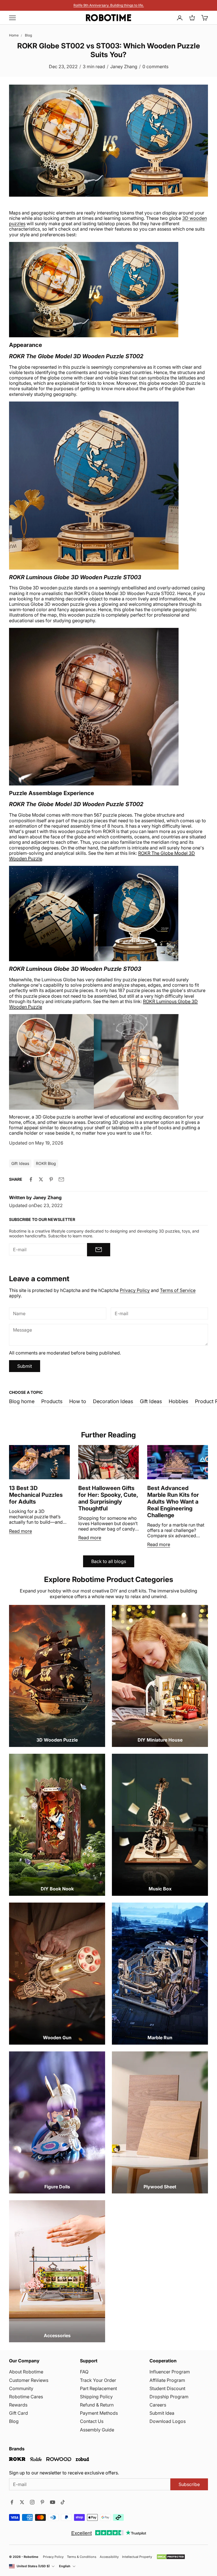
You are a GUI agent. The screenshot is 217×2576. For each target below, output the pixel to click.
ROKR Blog (46, 1163)
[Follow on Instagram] (32, 2502)
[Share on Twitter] (41, 1179)
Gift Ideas (151, 1401)
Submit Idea (162, 2413)
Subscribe (189, 2484)
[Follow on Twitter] (22, 2502)
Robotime (31, 2557)
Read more (20, 1531)
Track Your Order (98, 2380)
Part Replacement (98, 2388)
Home (14, 35)
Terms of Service (178, 1290)
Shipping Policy (96, 2397)
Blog (28, 35)
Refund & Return (97, 2405)
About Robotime (26, 2372)
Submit (25, 1366)
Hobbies (178, 1401)
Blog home (22, 1401)
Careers (158, 2405)
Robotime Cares (26, 2397)
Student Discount (167, 2388)
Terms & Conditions (82, 2557)
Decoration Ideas (113, 1401)
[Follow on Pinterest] (42, 2502)
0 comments (155, 66)
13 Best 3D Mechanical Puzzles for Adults (36, 1495)
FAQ (84, 2372)
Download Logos (168, 2421)
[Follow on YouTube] (53, 2502)
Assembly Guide (97, 2430)
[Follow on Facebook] (12, 2502)
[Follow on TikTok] (63, 2502)
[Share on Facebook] (31, 1179)
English (65, 2566)
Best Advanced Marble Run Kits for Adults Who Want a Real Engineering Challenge (173, 1502)
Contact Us (92, 2421)
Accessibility (109, 2557)
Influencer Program (170, 2372)
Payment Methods (99, 2413)
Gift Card (19, 2413)
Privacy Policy (135, 1290)
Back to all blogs (109, 1561)
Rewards (18, 2405)
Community (21, 2388)
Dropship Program (169, 2397)
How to (78, 1401)
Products (52, 1401)
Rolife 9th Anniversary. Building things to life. (109, 5)
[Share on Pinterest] (51, 1179)
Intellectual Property (137, 2557)
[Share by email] (61, 1179)
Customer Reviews (29, 2380)
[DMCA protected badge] (171, 2557)
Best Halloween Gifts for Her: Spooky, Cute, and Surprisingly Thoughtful (108, 1498)
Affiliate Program (167, 2380)
